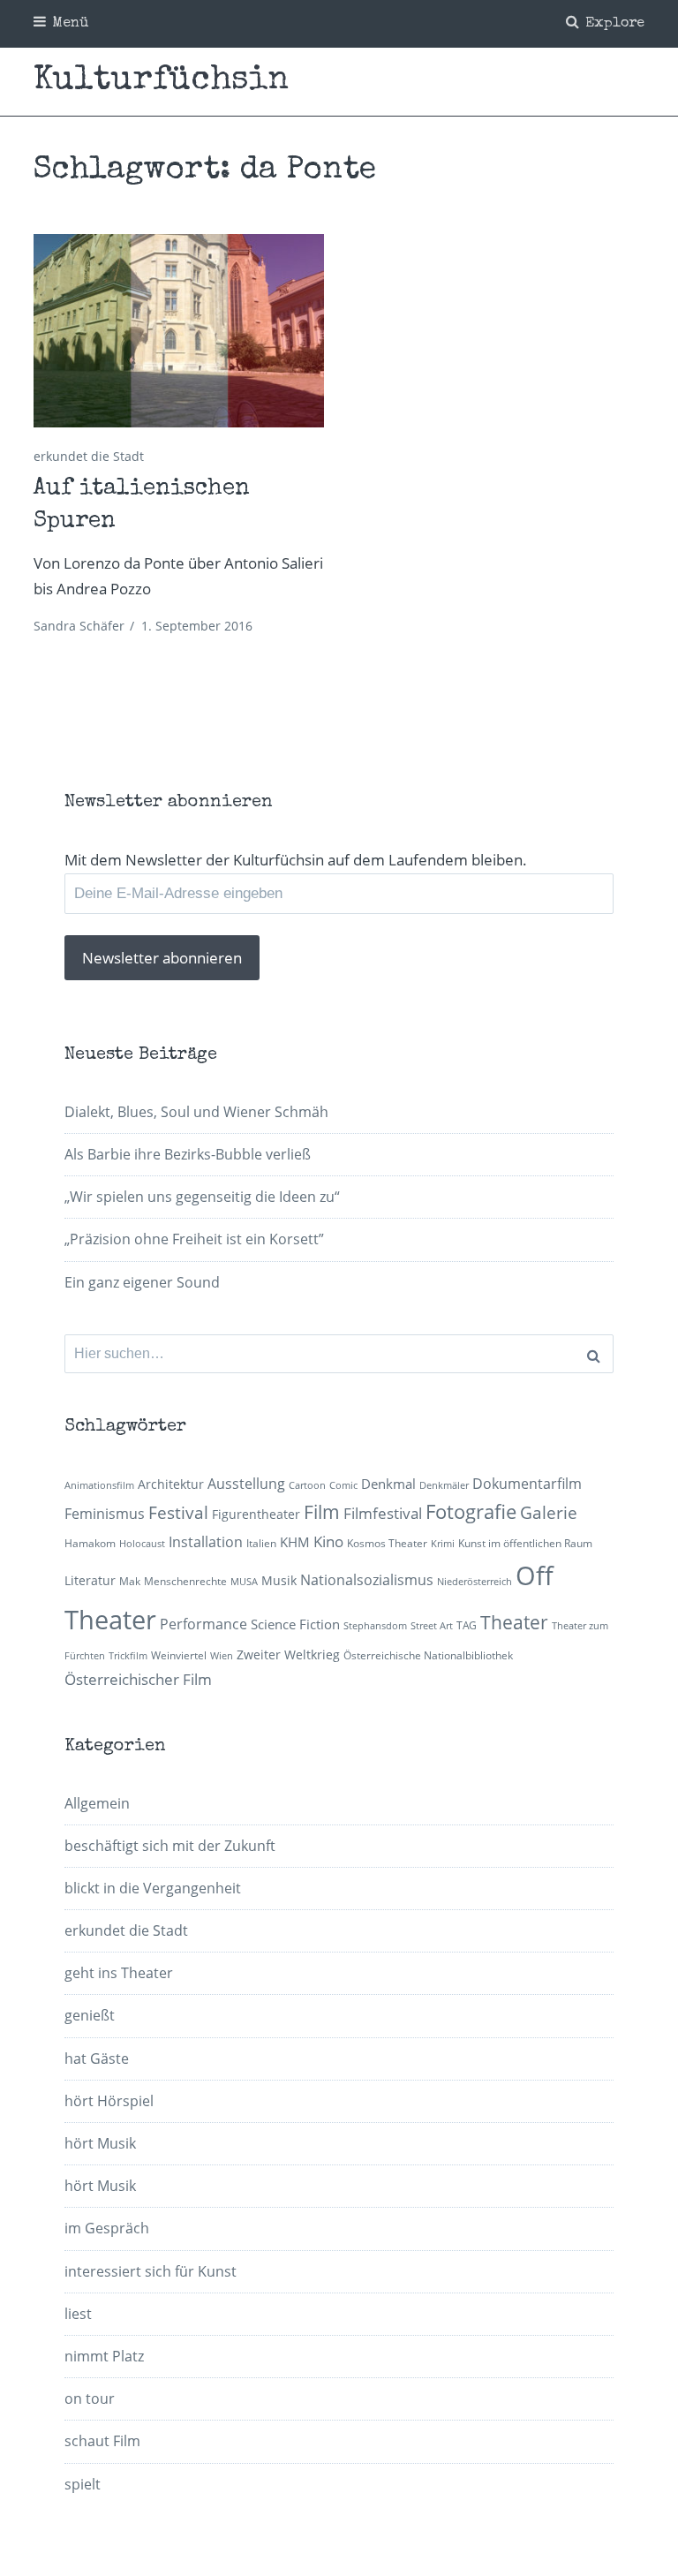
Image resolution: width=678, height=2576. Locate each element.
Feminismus (105, 1514)
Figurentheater (256, 1514)
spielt (83, 2484)
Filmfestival (383, 1513)
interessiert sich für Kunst (151, 2271)
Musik (279, 1580)
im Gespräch (107, 2228)
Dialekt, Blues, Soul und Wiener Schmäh (196, 1112)
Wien (222, 1656)
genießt (90, 2015)
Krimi (443, 1544)
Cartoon (307, 1485)
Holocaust (142, 1544)
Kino (328, 1541)
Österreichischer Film (138, 1679)
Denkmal (388, 1484)
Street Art (432, 1626)
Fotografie (471, 1511)
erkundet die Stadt (89, 456)
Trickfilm (128, 1656)
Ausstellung (246, 1484)
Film (322, 1512)
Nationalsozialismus (367, 1580)
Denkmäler (444, 1485)
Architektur (171, 1484)
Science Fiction (295, 1624)
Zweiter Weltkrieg (288, 1654)
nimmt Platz (104, 2356)
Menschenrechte (185, 1581)
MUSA (244, 1582)
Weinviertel (179, 1655)
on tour (90, 2398)
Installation (206, 1542)
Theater (514, 1622)
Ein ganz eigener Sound (142, 1282)
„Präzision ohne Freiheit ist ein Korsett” (194, 1239)
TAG (467, 1625)
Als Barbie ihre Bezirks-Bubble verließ (188, 1154)
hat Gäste (97, 2059)
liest (78, 2314)
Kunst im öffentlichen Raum (525, 1543)
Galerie (549, 1512)
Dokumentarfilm (527, 1484)
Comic (343, 1485)
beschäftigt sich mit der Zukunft (170, 1846)
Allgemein (97, 1803)
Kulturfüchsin (161, 81)
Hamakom (90, 1543)
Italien (261, 1543)
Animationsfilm (99, 1485)
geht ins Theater (119, 1973)
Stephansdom (375, 1626)
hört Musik (100, 2143)
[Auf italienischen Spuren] (178, 331)
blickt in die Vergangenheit (153, 1888)
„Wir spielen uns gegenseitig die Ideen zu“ (202, 1197)
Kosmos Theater (387, 1543)
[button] (178, 331)
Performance (203, 1624)
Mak (130, 1581)
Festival (178, 1512)
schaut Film (102, 2441)
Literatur (90, 1580)
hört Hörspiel (109, 2101)
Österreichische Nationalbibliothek (428, 1655)
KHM (295, 1542)
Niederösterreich (475, 1582)
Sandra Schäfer (79, 626)
